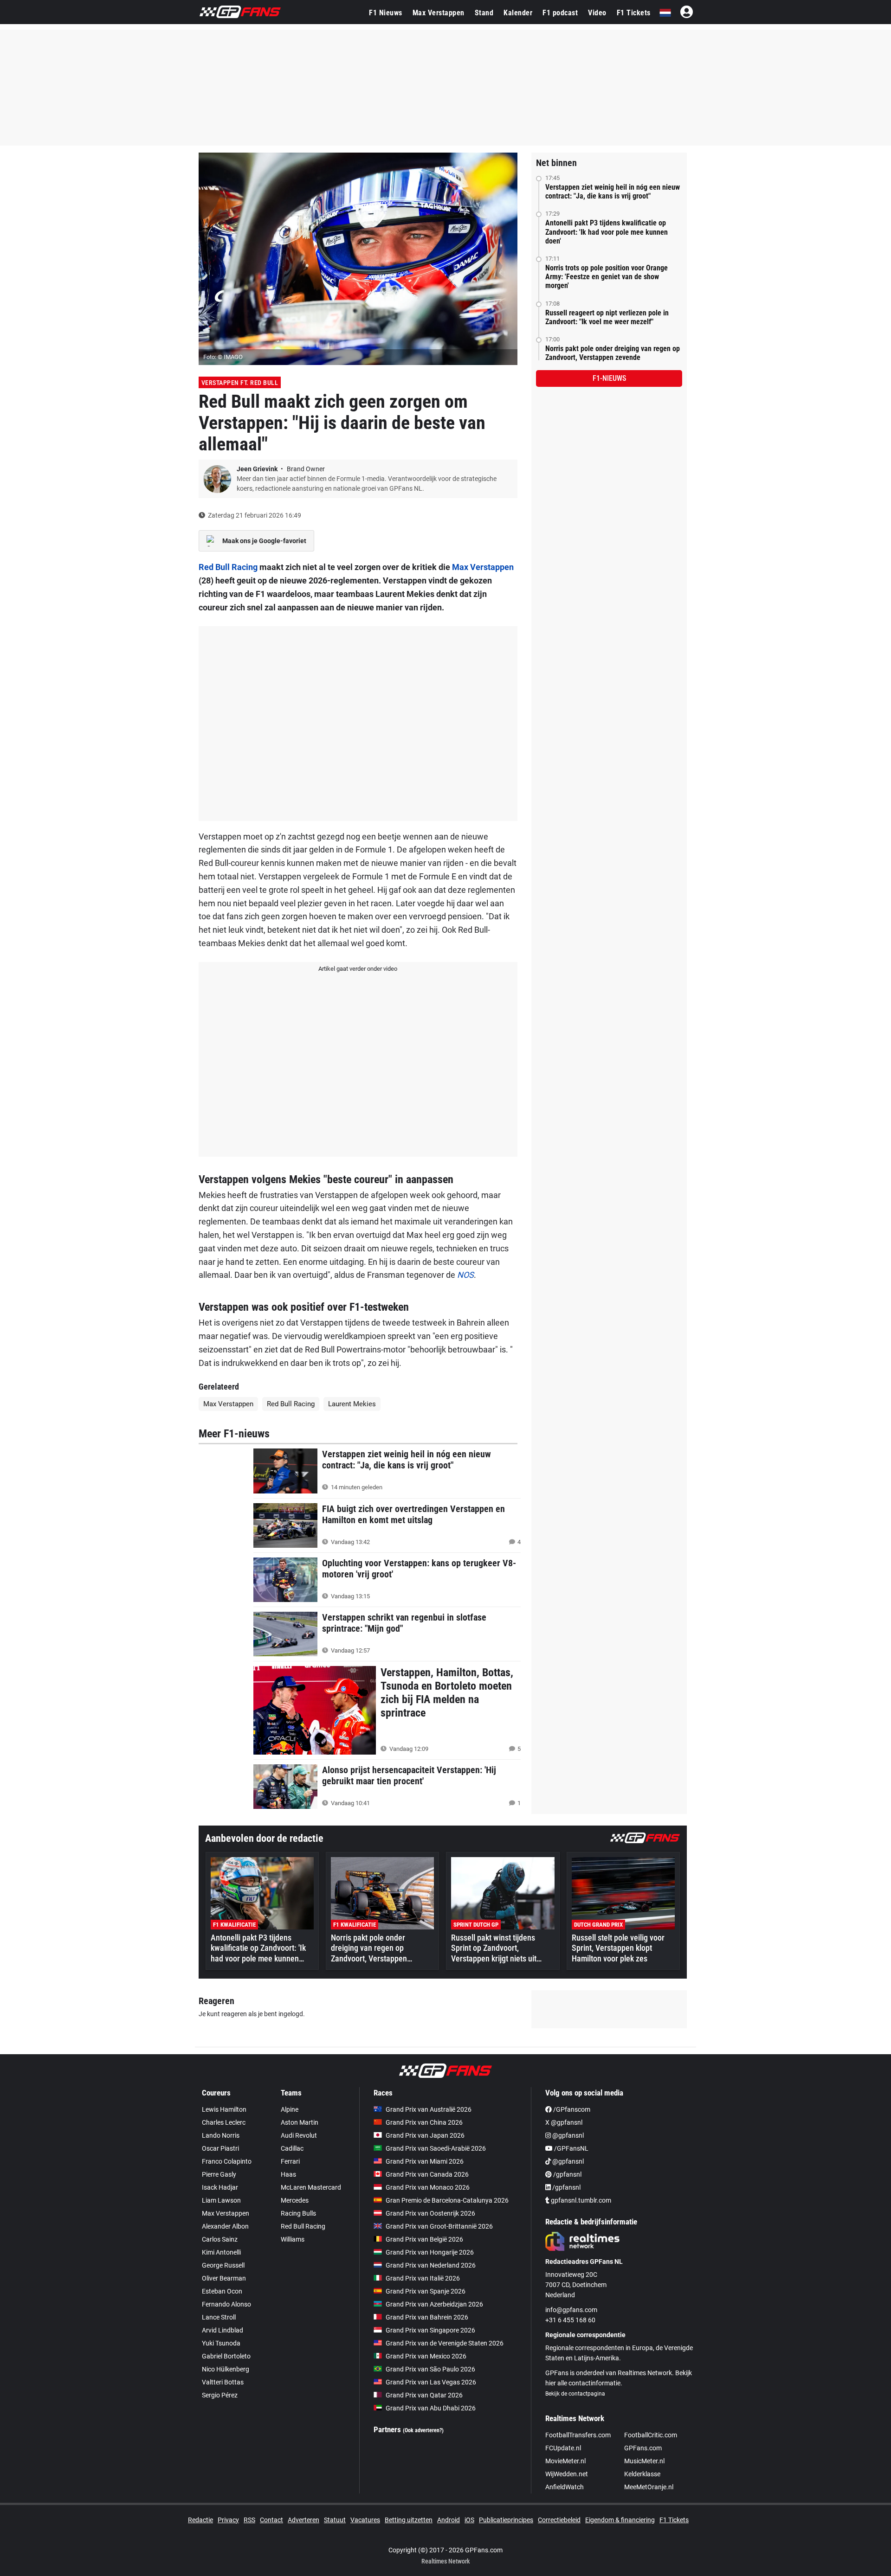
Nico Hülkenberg (226, 2369)
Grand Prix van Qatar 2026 (424, 2395)
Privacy (228, 2520)
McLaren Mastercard (311, 2187)
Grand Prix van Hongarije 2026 (430, 2252)
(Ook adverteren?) (423, 2430)
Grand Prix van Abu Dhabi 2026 (431, 2408)
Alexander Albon (225, 2226)
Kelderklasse (642, 2474)
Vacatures (365, 2520)
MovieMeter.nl (565, 2461)
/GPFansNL (571, 2148)
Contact (271, 2520)
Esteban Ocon (222, 2291)
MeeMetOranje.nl (649, 2487)
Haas (288, 2174)
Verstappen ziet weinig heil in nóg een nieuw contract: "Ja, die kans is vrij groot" (613, 192)
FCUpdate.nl (563, 2448)
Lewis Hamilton (224, 2109)
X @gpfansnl (564, 2122)
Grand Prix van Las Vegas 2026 (431, 2382)
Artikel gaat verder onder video (358, 969)
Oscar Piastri (220, 2148)
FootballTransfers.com (578, 2435)
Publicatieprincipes (506, 2520)
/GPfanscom (571, 2109)
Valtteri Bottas (223, 2382)
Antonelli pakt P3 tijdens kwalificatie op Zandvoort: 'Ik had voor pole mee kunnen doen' (607, 232)
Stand (484, 13)
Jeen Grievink (258, 469)
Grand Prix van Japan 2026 (425, 2135)
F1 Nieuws (386, 13)
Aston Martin (300, 2122)
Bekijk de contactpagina (575, 2394)
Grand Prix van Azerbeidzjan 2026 (434, 2304)
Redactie (200, 2520)
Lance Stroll (219, 2317)
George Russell (223, 2265)
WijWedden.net (567, 2474)
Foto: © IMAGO (223, 357)
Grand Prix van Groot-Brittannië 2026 (439, 2226)
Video (597, 13)
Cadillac (292, 2148)
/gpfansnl (567, 2174)
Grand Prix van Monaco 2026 (428, 2187)
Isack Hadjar (220, 2187)
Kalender (518, 13)
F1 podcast (560, 13)
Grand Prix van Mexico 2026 (426, 2356)
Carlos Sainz (220, 2239)
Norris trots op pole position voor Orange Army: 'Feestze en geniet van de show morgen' (607, 277)
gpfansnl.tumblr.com (580, 2200)
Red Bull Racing (228, 567)
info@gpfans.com (571, 2310)
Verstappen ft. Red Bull (240, 383)
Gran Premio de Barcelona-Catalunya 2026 (447, 2200)
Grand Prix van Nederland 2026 (431, 2265)
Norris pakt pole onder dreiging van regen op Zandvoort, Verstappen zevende (613, 353)
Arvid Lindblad (223, 2330)
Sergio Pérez (220, 2395)
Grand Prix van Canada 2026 (427, 2174)
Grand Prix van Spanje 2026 (426, 2291)
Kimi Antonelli (221, 2252)
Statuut (335, 2520)
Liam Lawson (221, 2200)
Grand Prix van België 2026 (424, 2239)
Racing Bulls (298, 2213)
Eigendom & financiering (620, 2520)
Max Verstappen (439, 13)
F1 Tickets (634, 13)
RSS (249, 2520)
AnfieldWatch (565, 2487)
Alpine (290, 2109)
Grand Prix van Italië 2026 (423, 2278)
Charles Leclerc (224, 2122)
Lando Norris (221, 2135)
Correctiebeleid (559, 2520)
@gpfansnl (567, 2135)
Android (449, 2520)
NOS (465, 1275)
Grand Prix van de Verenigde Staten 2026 (445, 2343)
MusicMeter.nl (644, 2461)
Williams (293, 2239)
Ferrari (290, 2161)
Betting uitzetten (409, 2520)
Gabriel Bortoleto (226, 2356)
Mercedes (295, 2200)
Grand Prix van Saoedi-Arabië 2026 (436, 2148)
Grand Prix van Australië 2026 (429, 2109)
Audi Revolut (299, 2135)
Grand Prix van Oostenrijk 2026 (430, 2213)
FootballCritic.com (651, 2435)
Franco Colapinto (227, 2161)
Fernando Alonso (226, 2304)
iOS (469, 2520)
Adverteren (303, 2520)
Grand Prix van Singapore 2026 (430, 2330)
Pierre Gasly (219, 2174)
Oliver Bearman (224, 2278)
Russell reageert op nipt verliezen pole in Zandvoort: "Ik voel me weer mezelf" (607, 317)
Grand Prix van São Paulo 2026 (430, 2369)
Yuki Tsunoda (221, 2343)
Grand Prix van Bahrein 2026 (427, 2317)
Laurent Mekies (352, 1404)
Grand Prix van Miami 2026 (425, 2161)
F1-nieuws (609, 378)
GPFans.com (643, 2448)
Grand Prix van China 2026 (424, 2122)
